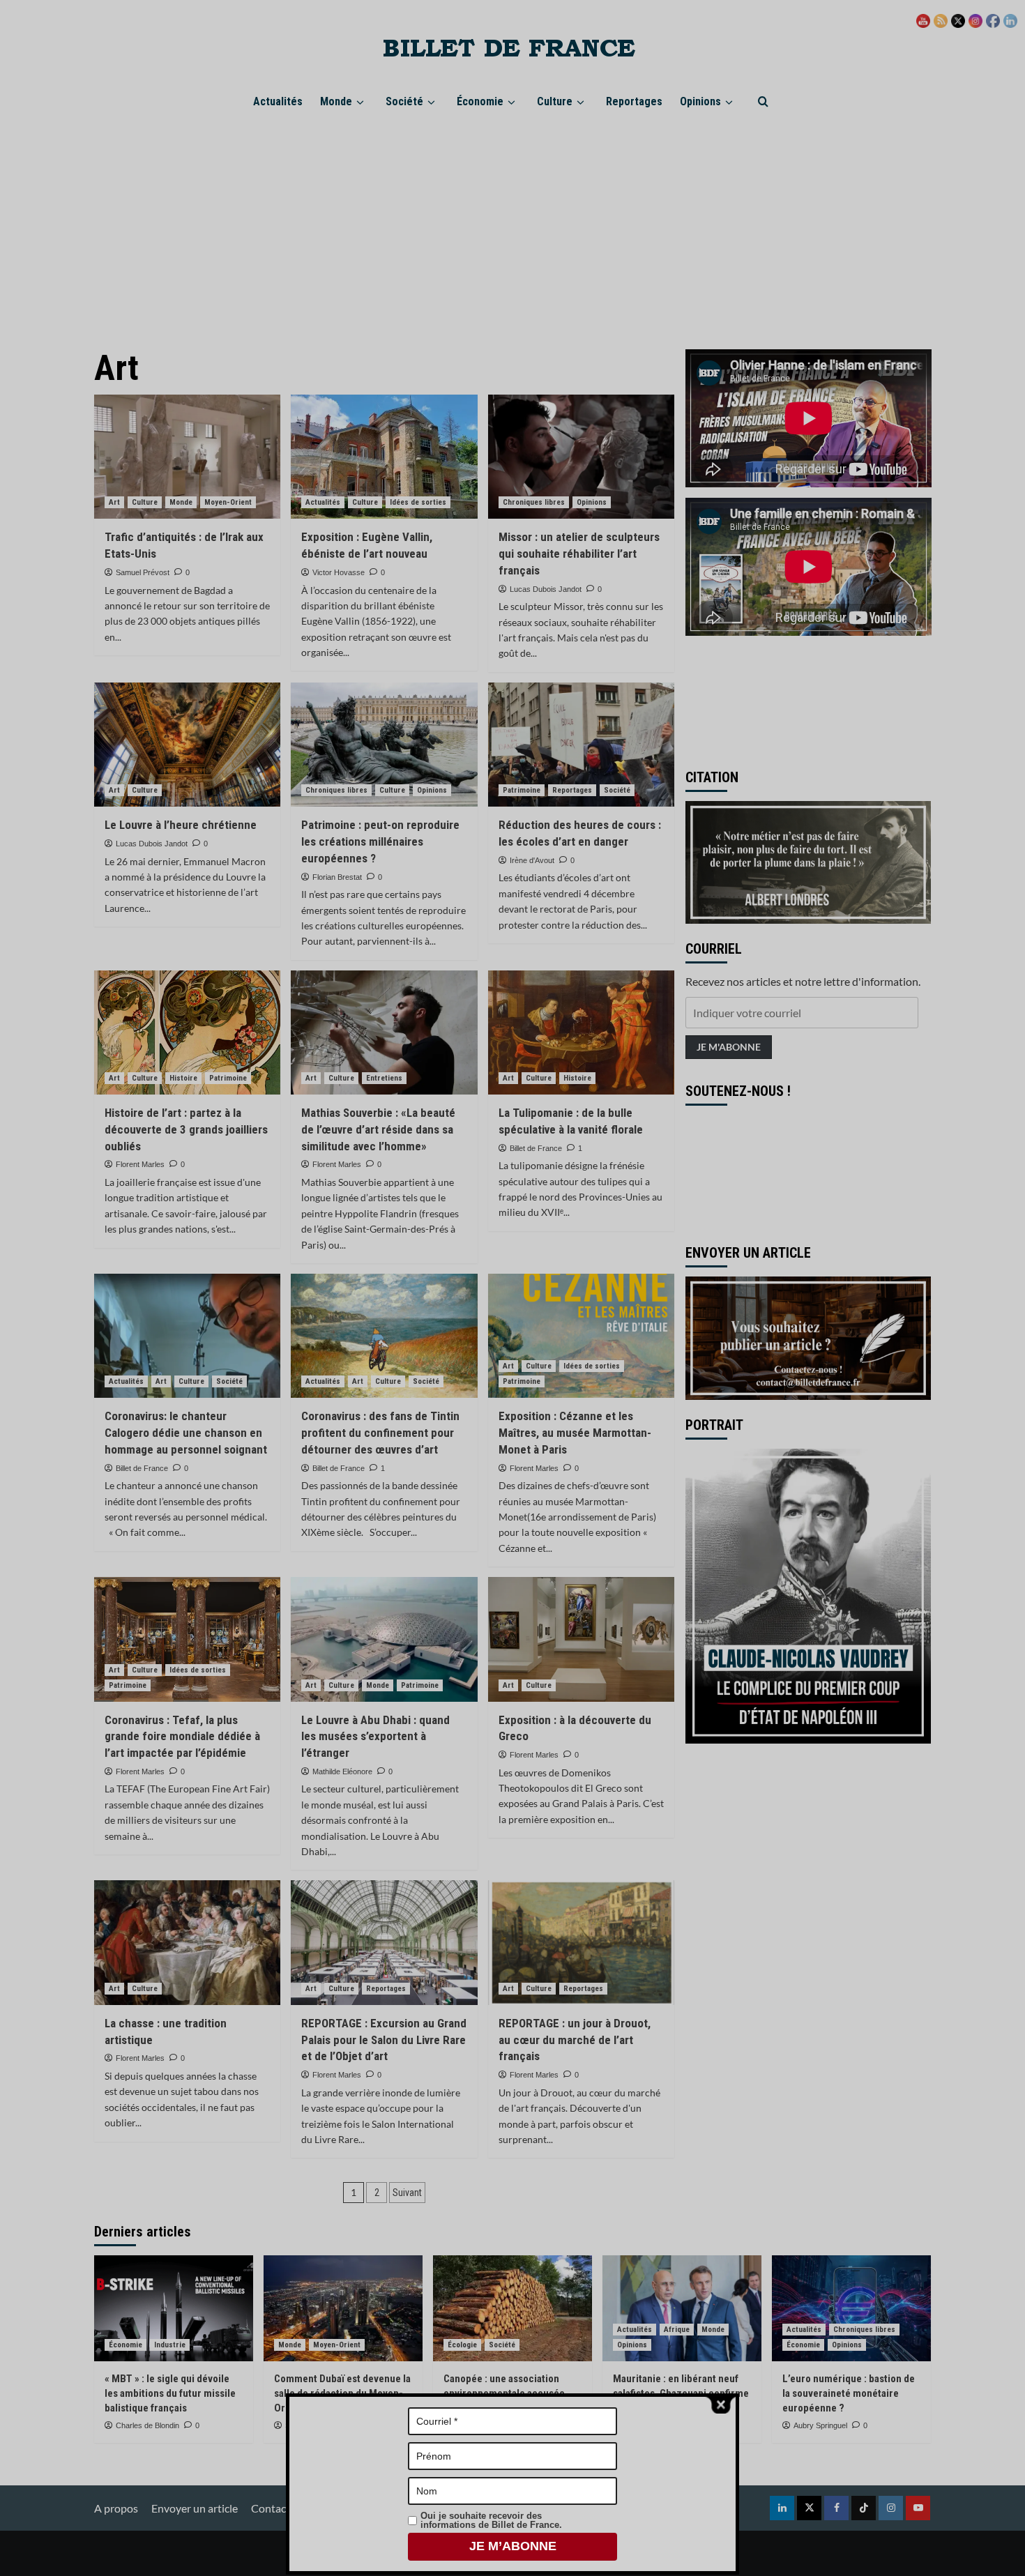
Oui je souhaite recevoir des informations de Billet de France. (491, 2520)
